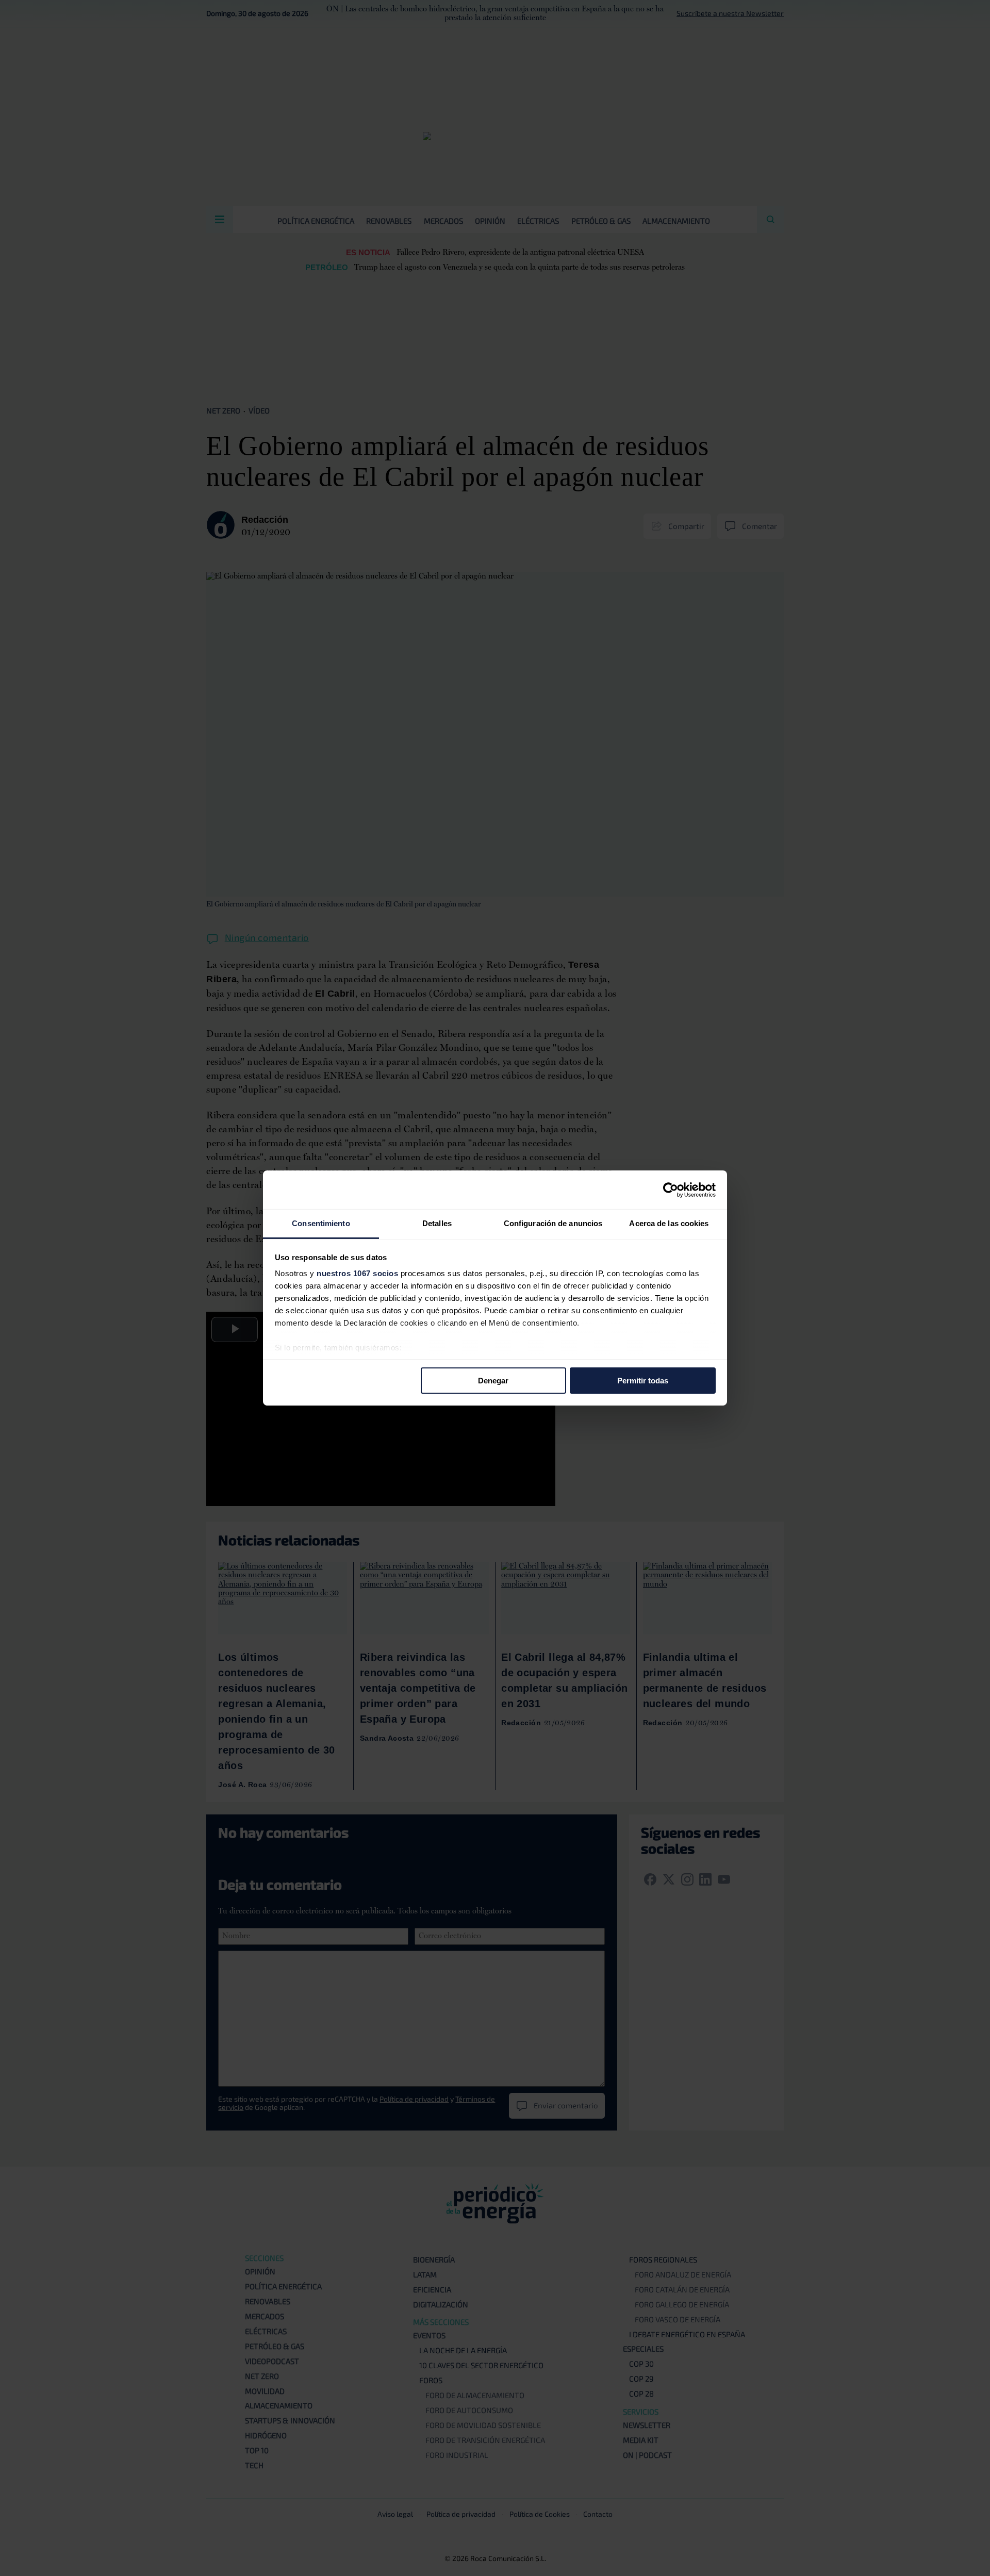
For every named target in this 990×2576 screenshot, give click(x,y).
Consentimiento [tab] (321, 1223)
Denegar (493, 1380)
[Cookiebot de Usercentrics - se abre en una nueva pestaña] (671, 1190)
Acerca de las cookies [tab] (669, 1223)
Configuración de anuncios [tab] (553, 1223)
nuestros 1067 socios (357, 1273)
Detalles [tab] (437, 1223)
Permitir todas (643, 1380)
